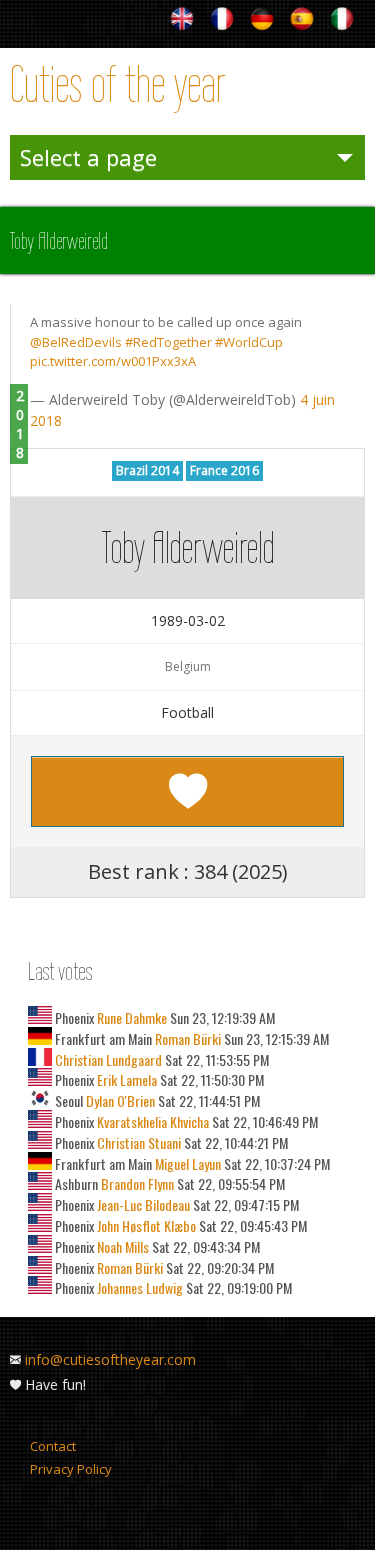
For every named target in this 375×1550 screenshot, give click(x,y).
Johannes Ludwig (138, 1287)
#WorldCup (249, 342)
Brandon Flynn (136, 1183)
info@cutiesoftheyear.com (110, 1359)
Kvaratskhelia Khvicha (151, 1121)
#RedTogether (168, 342)
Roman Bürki (186, 1038)
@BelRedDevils (76, 342)
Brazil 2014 (147, 470)
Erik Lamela (125, 1079)
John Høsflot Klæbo (145, 1225)
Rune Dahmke (130, 1017)
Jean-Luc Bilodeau (142, 1204)
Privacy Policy (71, 1469)
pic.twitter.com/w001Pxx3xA (113, 361)
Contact (53, 1446)
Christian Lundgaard (108, 1059)
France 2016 (224, 470)
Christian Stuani (137, 1142)
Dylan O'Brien (119, 1100)
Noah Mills (121, 1246)
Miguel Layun (186, 1163)
